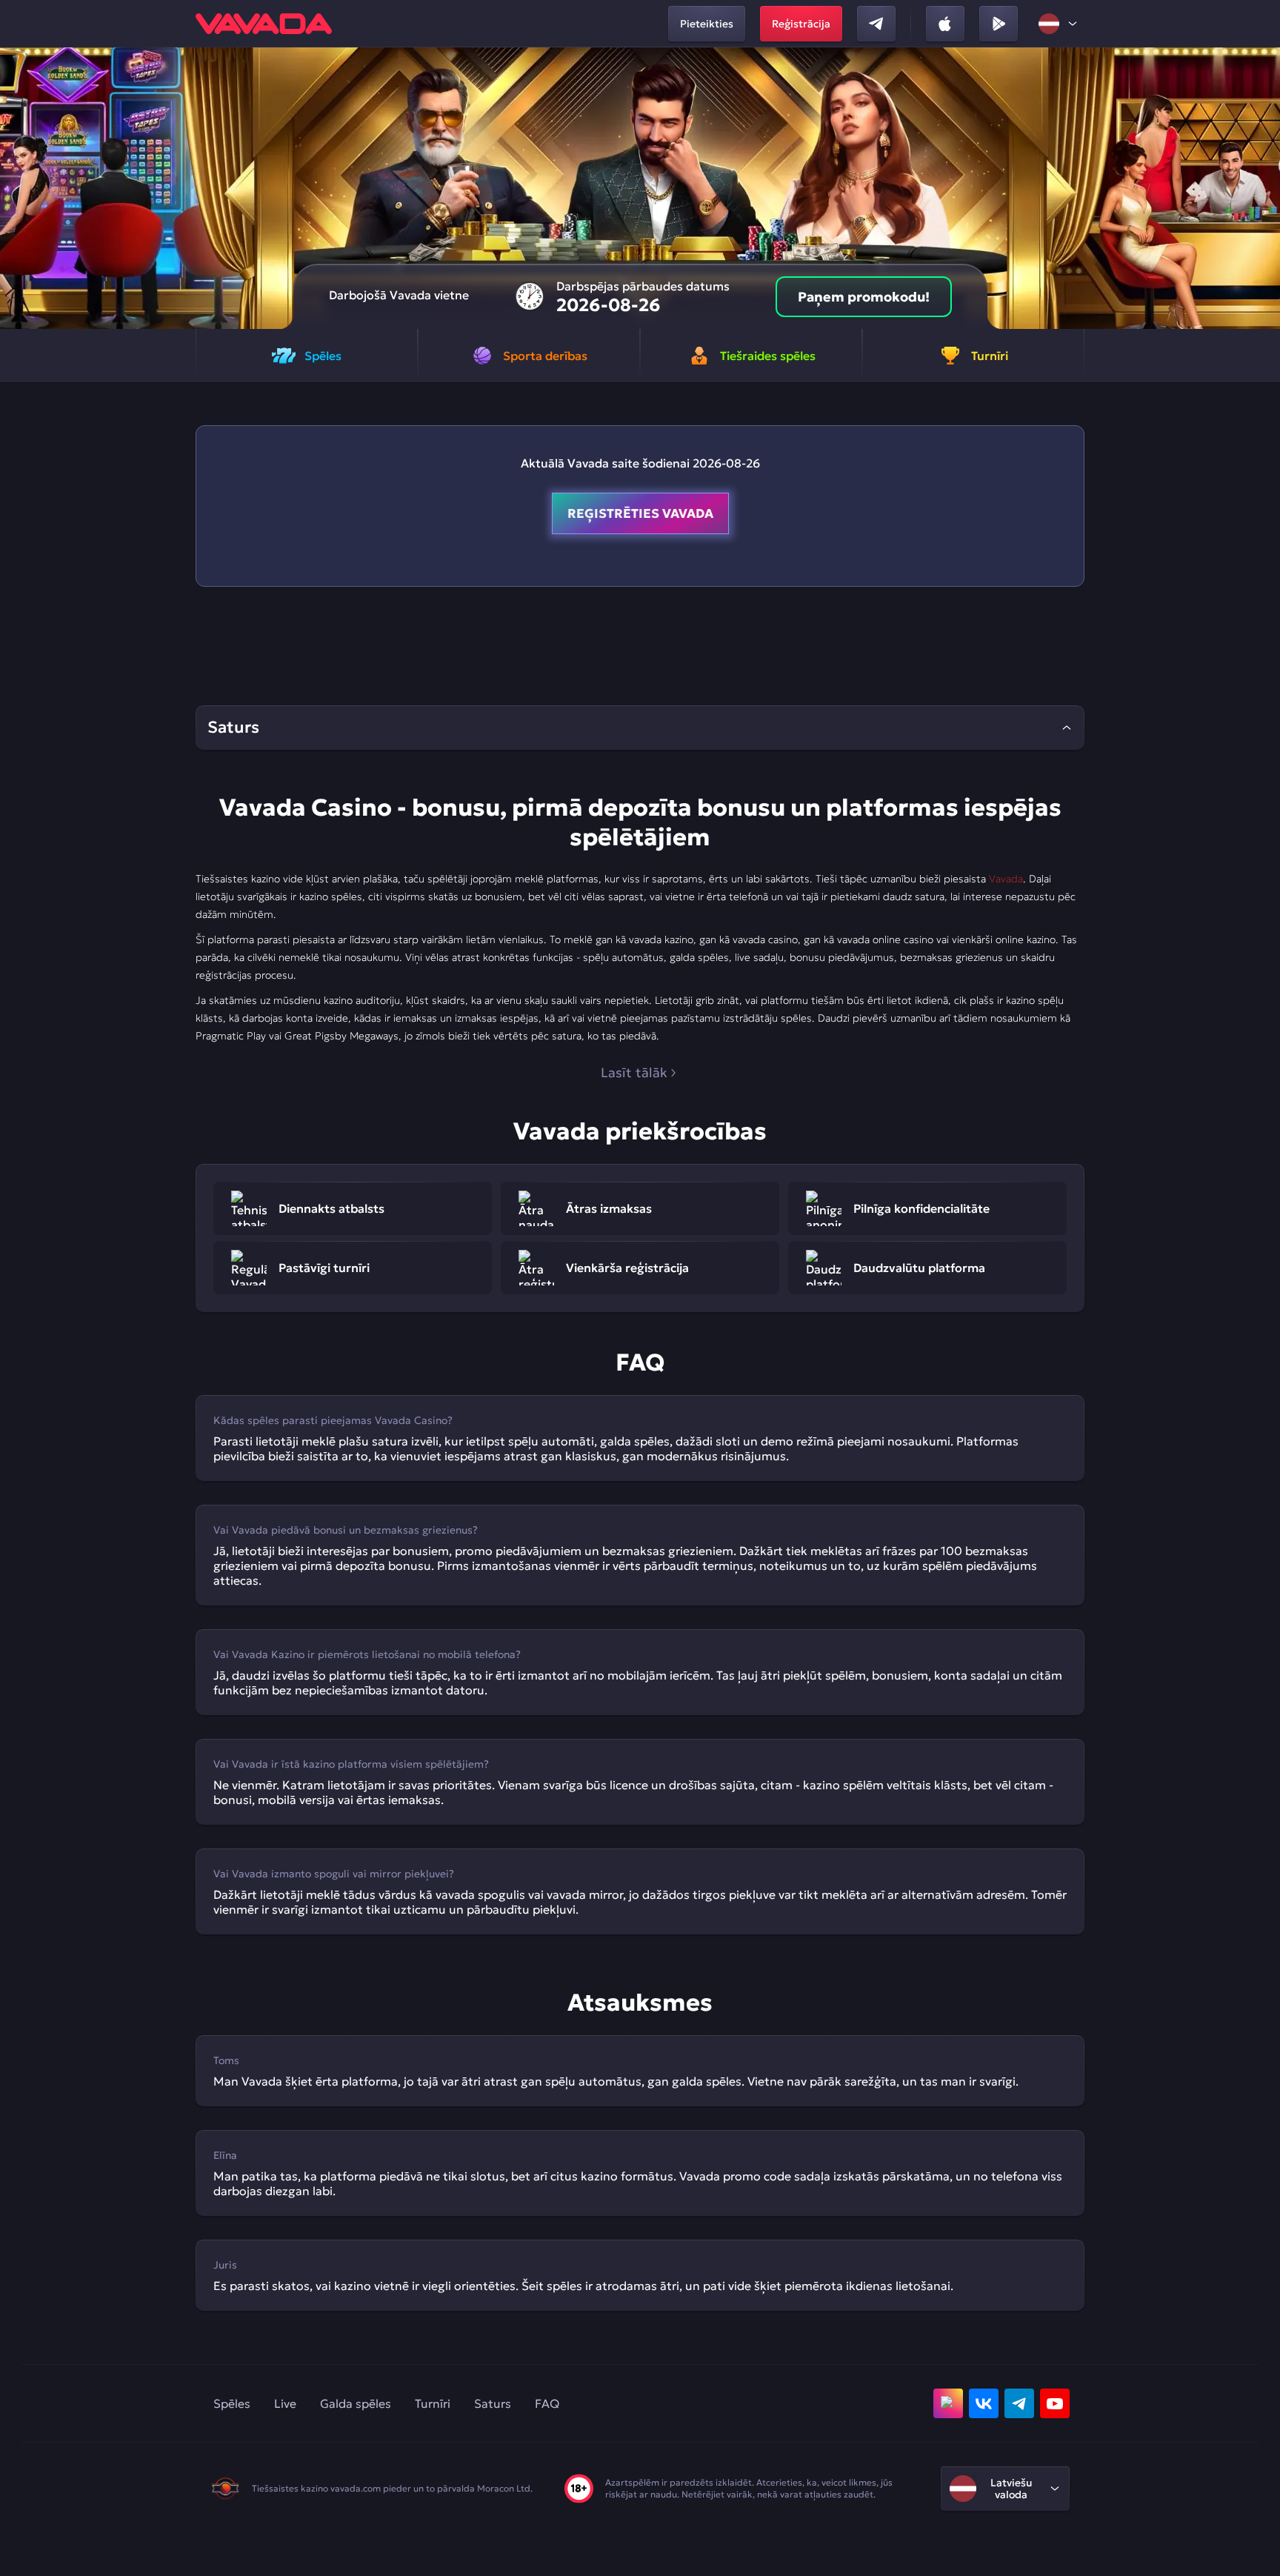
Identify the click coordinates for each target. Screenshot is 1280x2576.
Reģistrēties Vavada (640, 513)
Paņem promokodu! (864, 297)
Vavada (1006, 879)
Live (285, 2403)
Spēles (232, 2403)
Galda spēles (356, 2403)
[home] (264, 24)
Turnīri (433, 2403)
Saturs (493, 2403)
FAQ (547, 2403)
